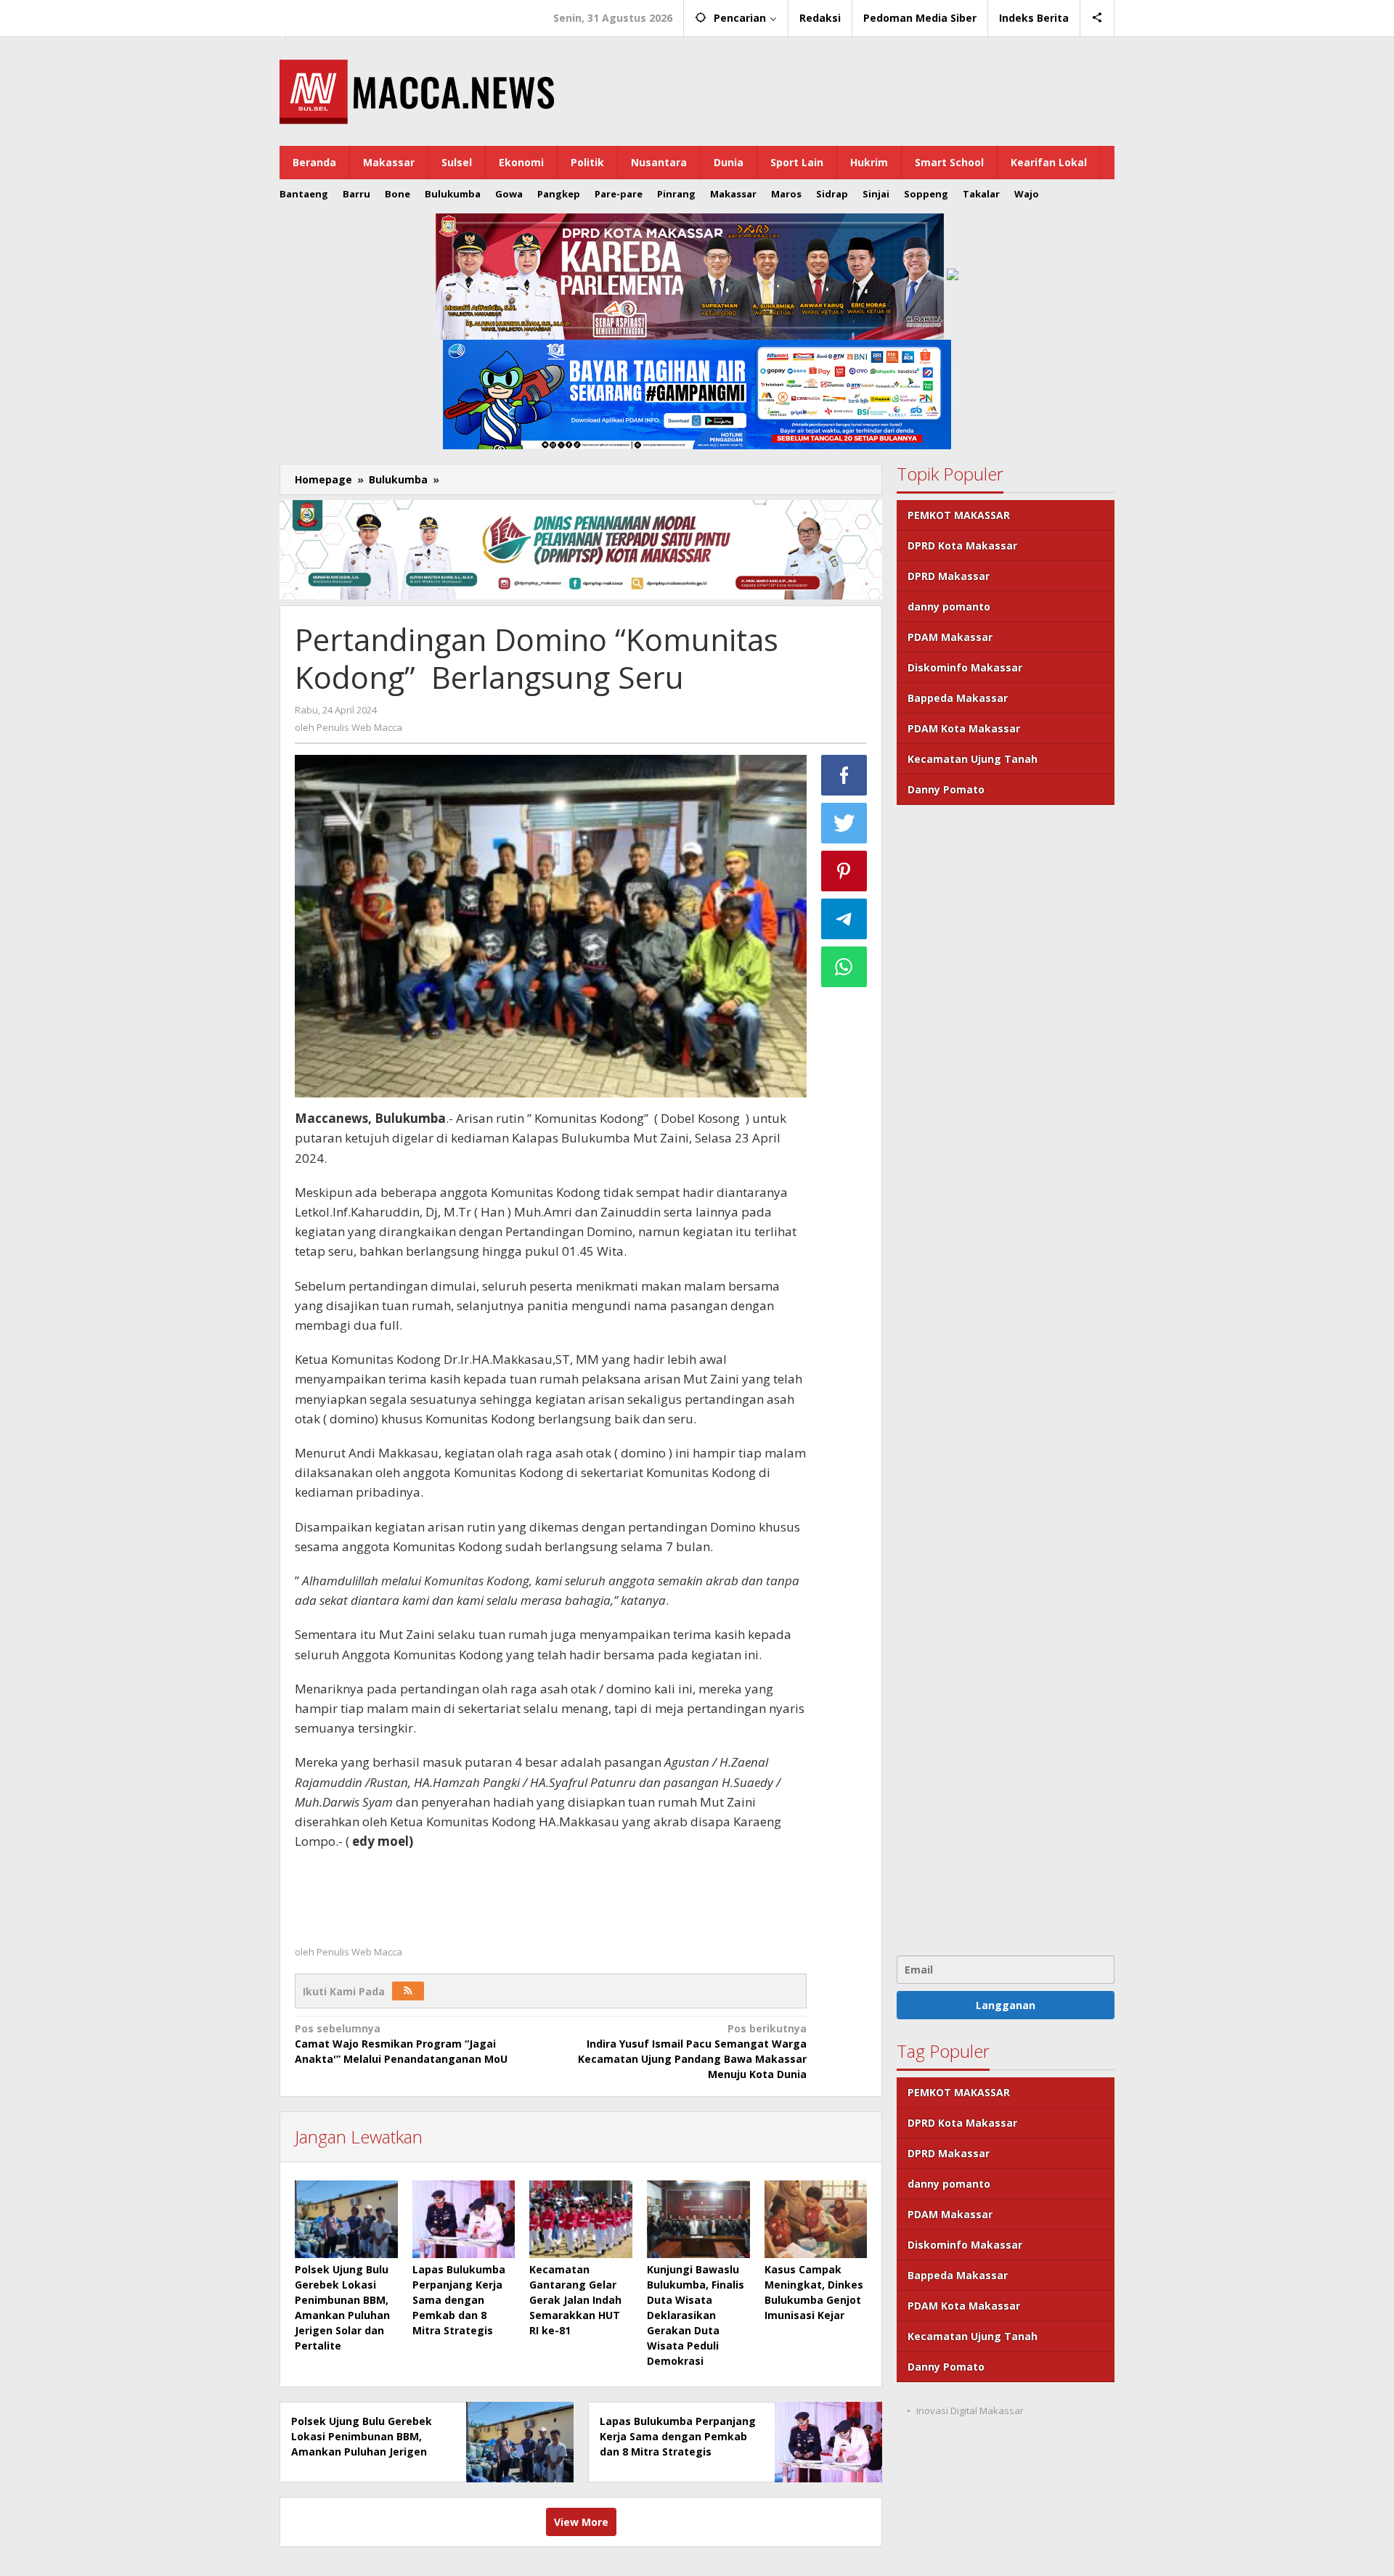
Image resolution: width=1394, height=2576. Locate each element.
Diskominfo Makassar (965, 667)
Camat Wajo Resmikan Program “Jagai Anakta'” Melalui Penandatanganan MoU (401, 2044)
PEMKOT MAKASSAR (959, 515)
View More (581, 2522)
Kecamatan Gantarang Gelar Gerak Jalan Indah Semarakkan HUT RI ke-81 (575, 2300)
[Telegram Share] (844, 919)
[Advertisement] (1006, 1378)
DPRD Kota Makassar (962, 545)
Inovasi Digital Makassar (970, 2411)
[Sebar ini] (844, 775)
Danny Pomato (946, 789)
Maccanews (330, 13)
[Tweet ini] (844, 823)
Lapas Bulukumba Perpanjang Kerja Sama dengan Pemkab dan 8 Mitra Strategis (459, 2300)
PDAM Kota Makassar (964, 728)
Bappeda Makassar (958, 698)
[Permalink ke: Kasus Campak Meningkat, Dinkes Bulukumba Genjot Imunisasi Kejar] (816, 2219)
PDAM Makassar (950, 637)
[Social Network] (1097, 18)
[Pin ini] (844, 871)
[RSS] (408, 1991)
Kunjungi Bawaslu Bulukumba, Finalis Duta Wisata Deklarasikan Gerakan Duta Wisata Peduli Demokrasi (696, 2315)
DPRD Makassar (949, 576)
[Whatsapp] (844, 967)
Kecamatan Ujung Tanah (973, 759)
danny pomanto (949, 606)
